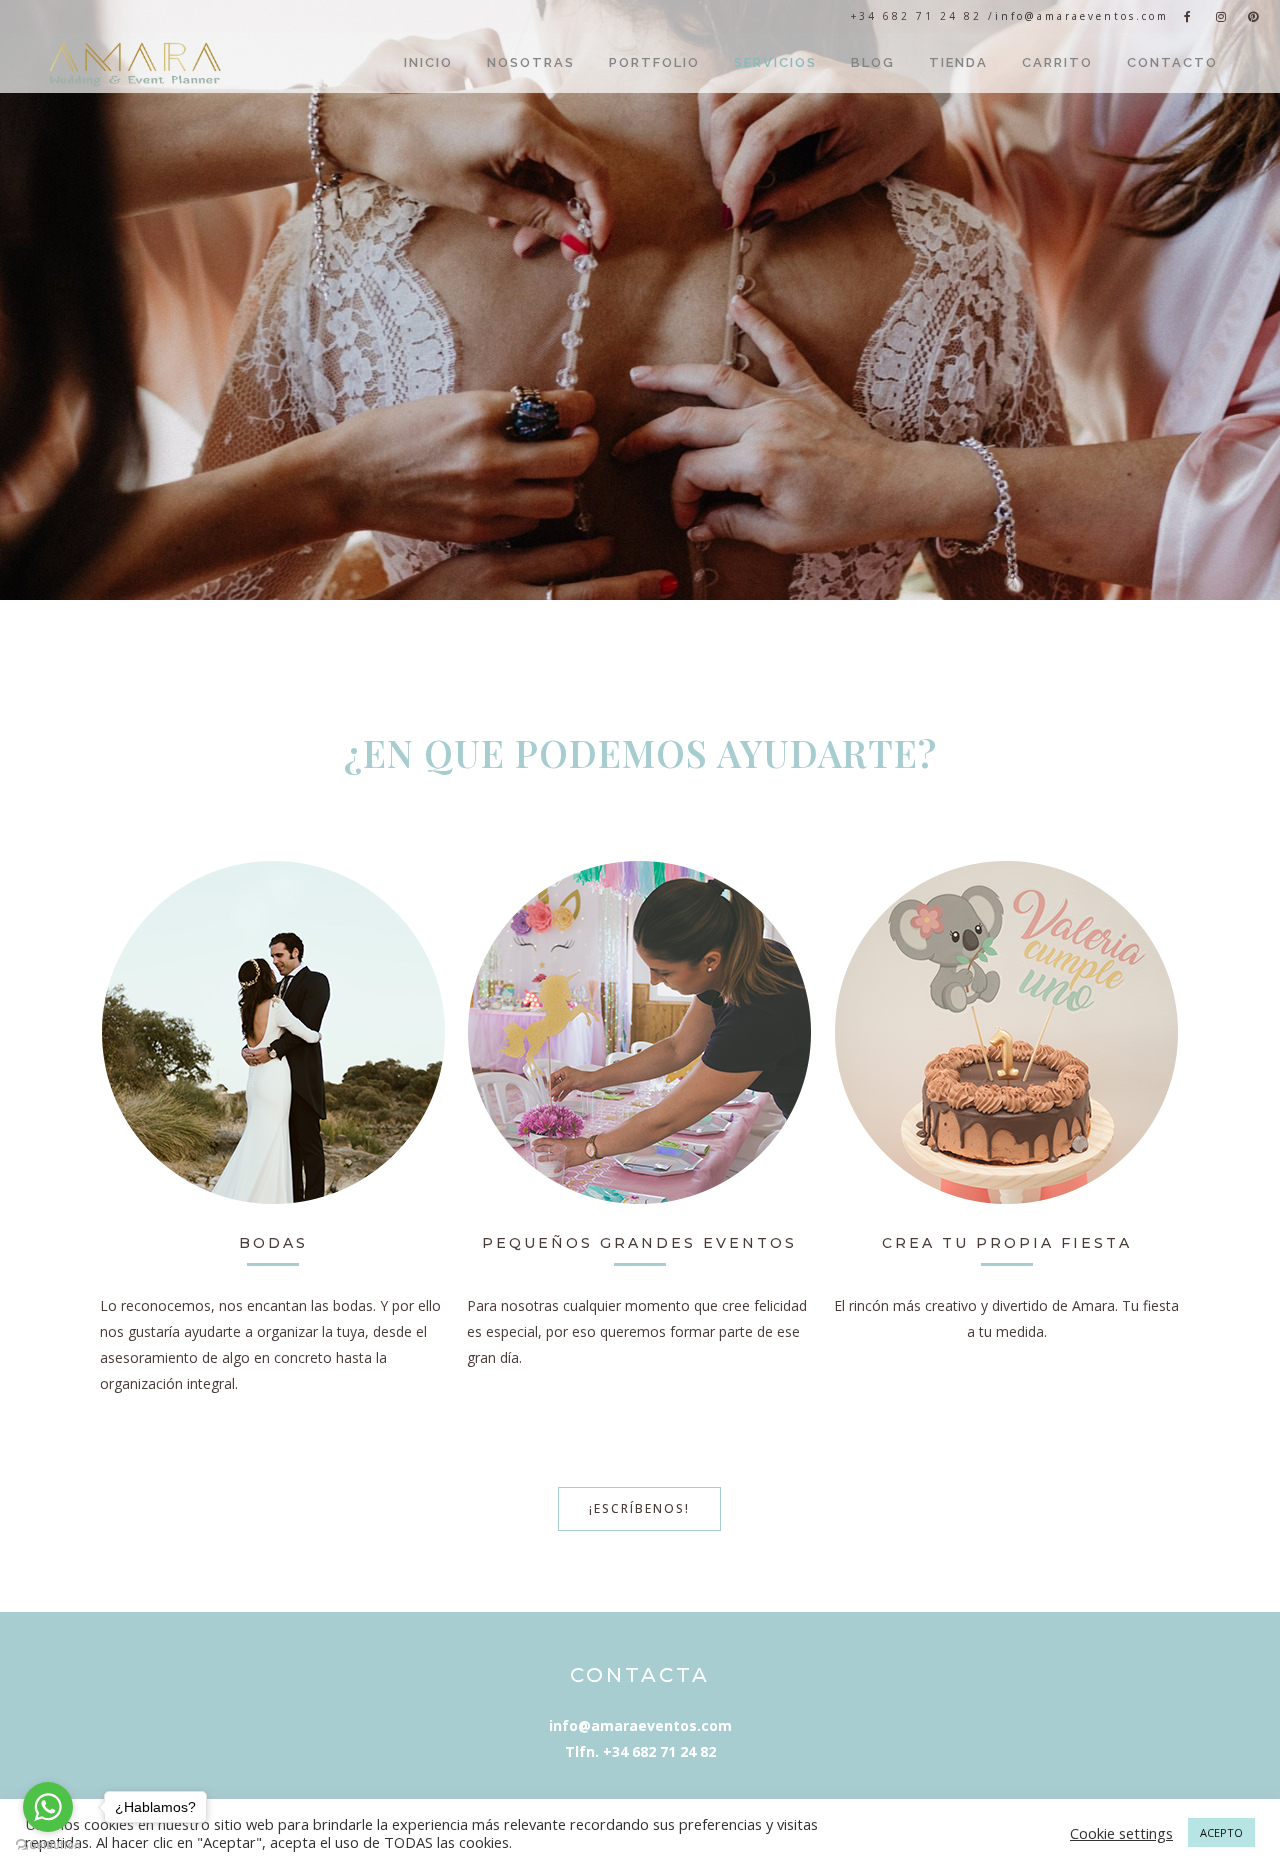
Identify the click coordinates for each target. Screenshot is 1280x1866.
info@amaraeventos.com (1082, 16)
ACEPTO (1221, 1832)
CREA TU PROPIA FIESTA (1007, 1243)
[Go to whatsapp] (48, 1807)
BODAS (273, 1243)
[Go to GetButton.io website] (48, 1845)
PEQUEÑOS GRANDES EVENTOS (639, 1243)
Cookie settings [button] (1121, 1833)
